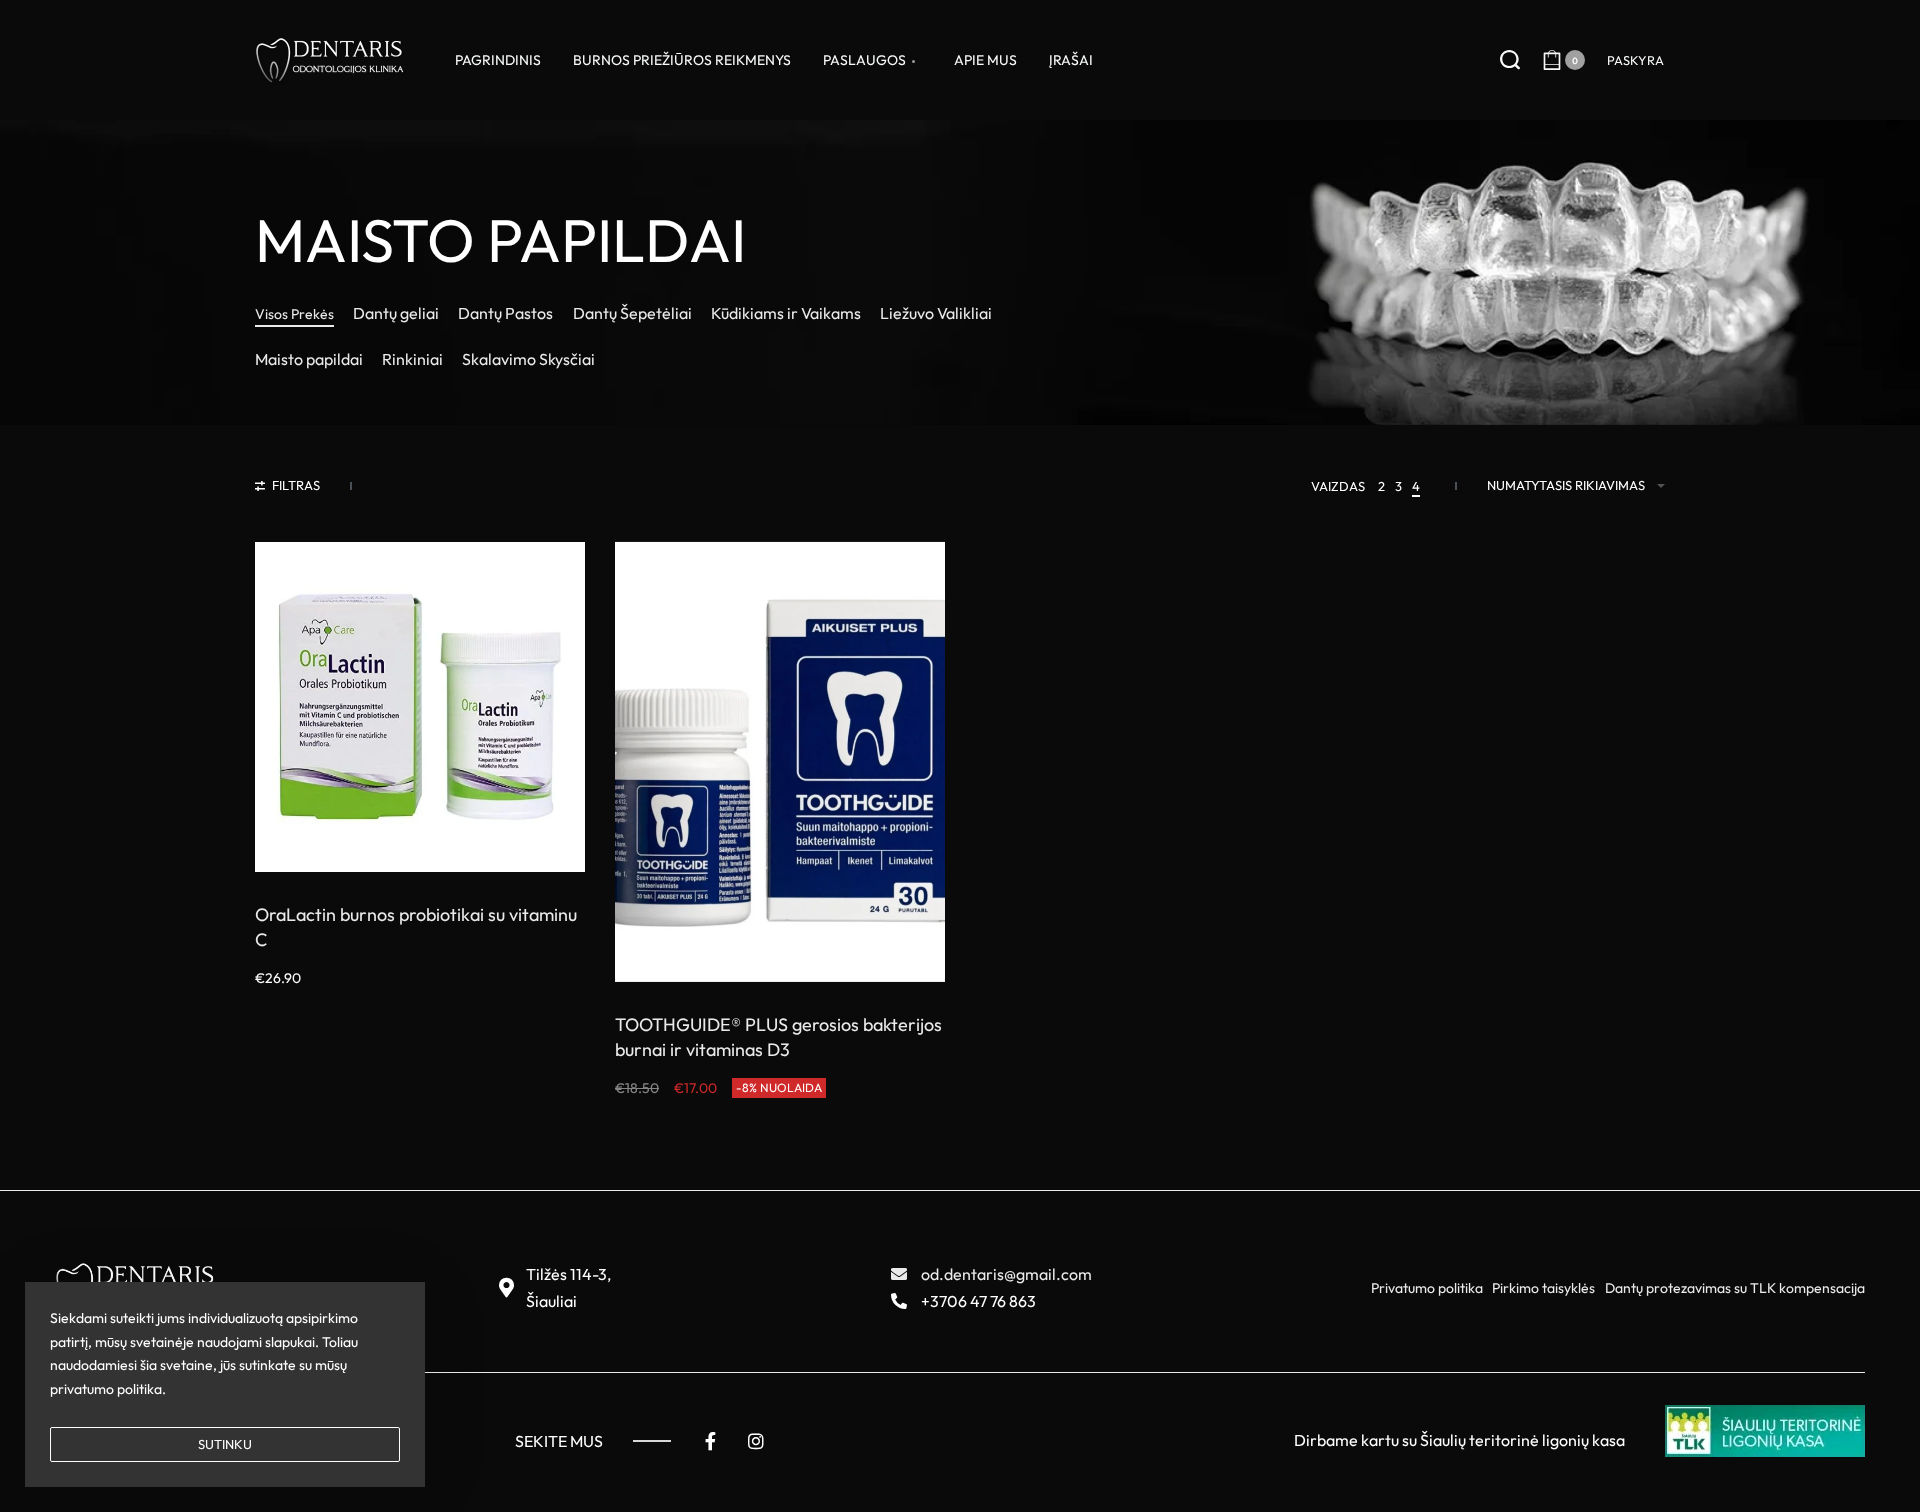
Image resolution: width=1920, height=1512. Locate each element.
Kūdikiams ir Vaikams (786, 313)
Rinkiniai (412, 359)
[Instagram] (756, 1441)
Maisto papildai (309, 359)
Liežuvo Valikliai (936, 313)
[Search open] (1510, 60)
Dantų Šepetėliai (632, 313)
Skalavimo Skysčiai (528, 359)
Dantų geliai (396, 313)
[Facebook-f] (710, 1441)
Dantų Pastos (505, 313)
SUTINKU (225, 1444)
